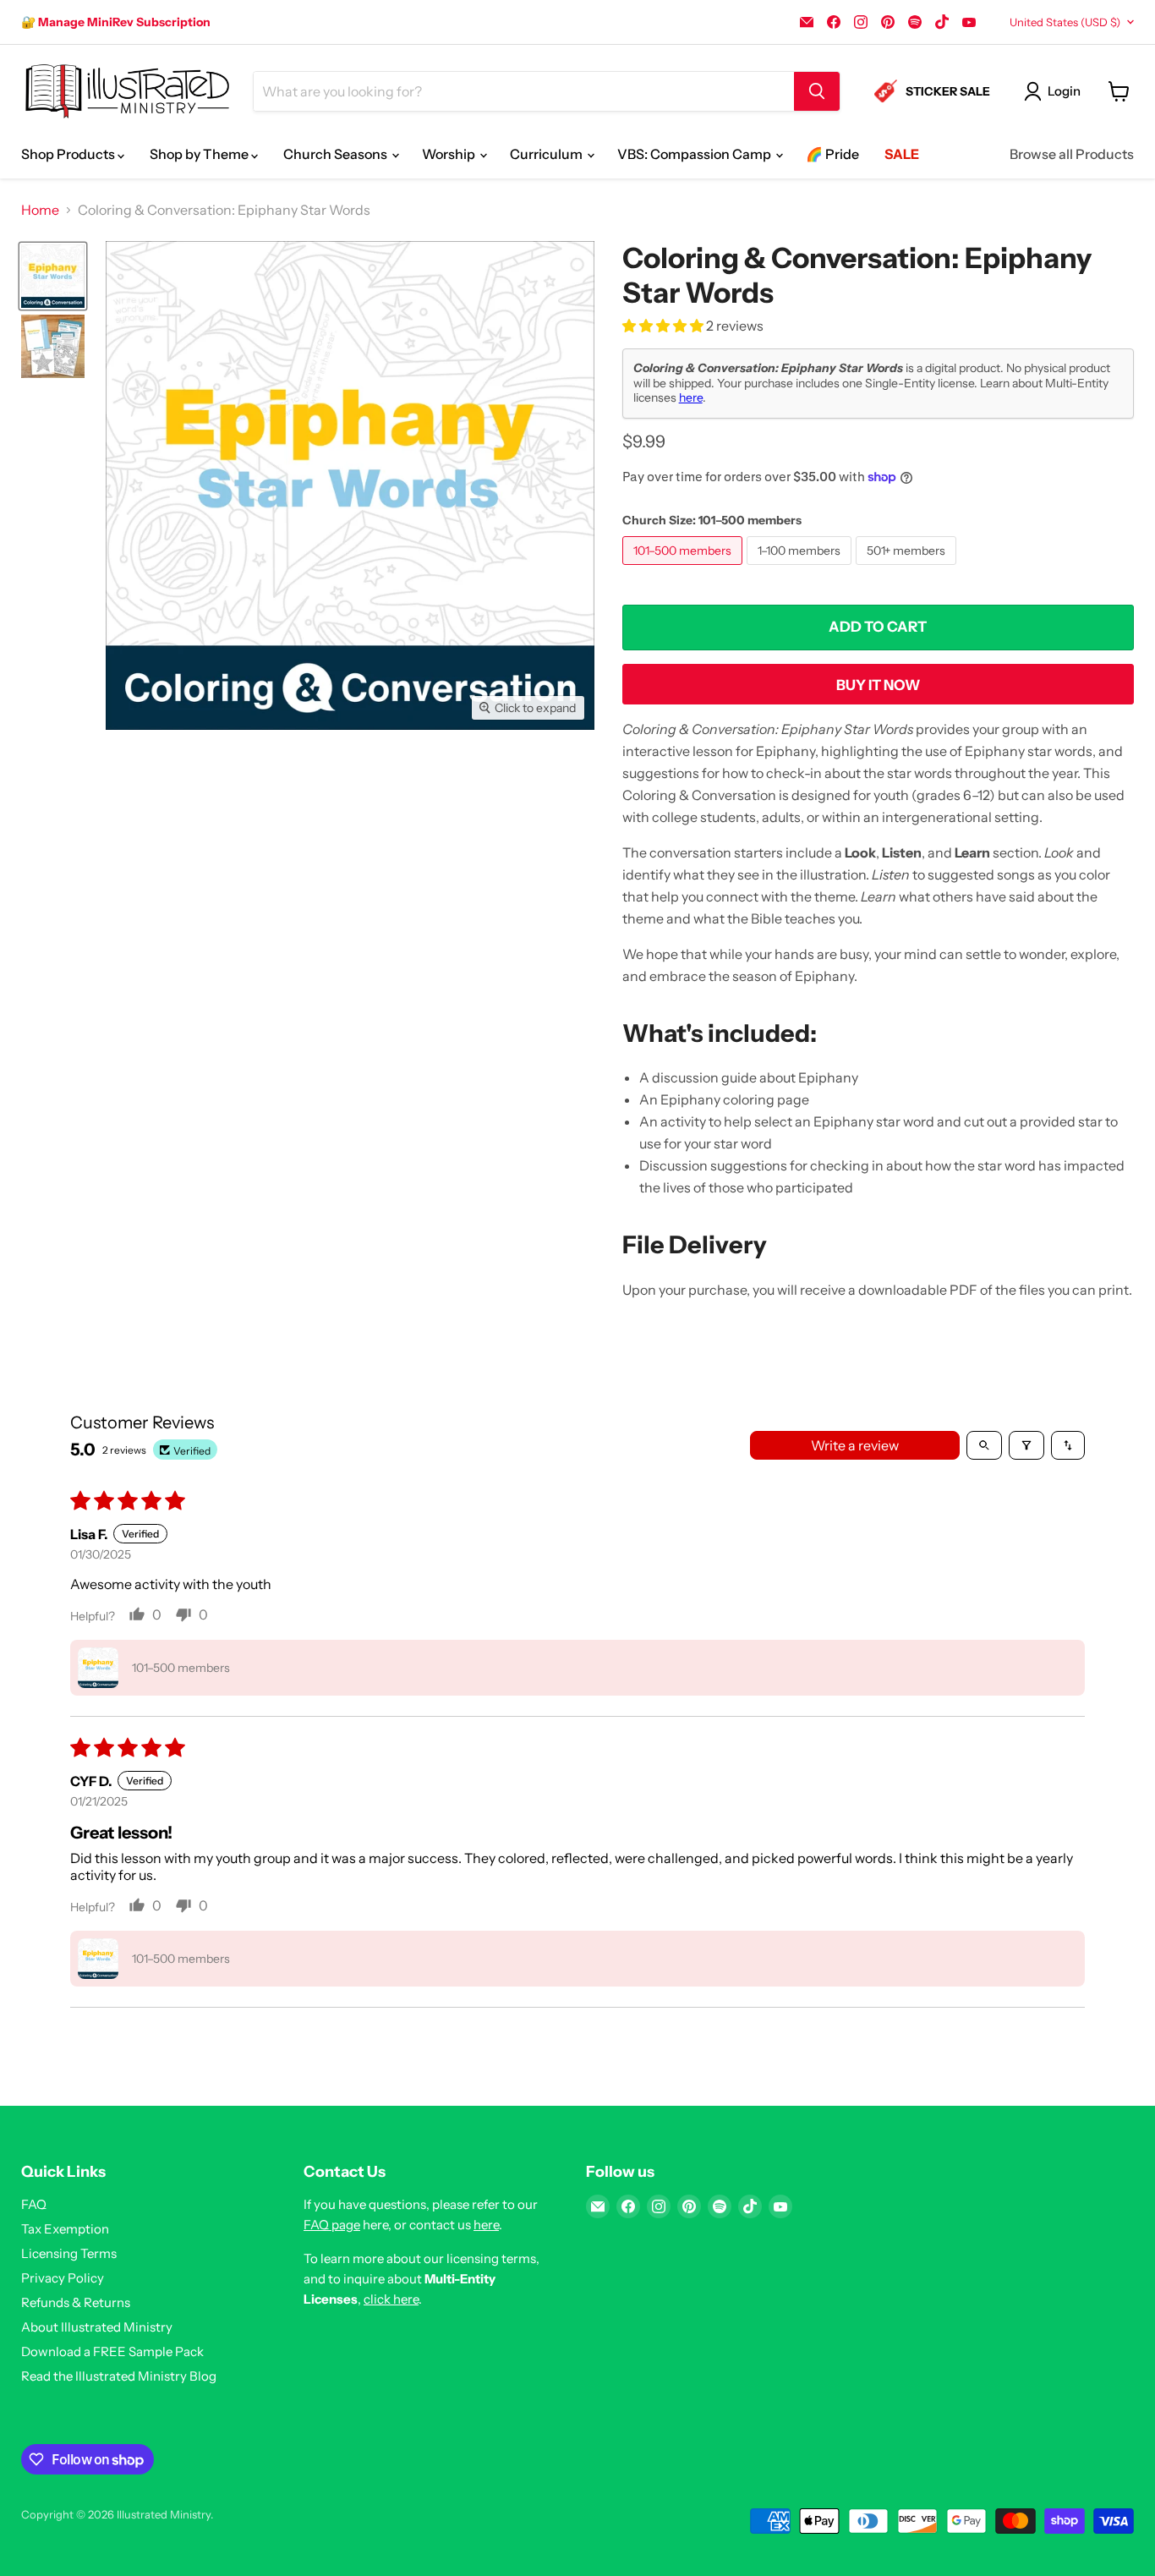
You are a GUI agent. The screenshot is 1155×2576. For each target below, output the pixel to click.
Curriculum (547, 154)
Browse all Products (1072, 154)
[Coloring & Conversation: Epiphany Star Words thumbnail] (53, 276)
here (691, 397)
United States (1065, 22)
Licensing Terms (69, 2253)
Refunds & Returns (76, 2302)
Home (40, 210)
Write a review (855, 1445)
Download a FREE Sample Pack (112, 2351)
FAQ (34, 2204)
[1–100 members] (801, 568)
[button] (664, 326)
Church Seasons (337, 154)
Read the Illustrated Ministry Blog (119, 2376)
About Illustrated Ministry (97, 2327)
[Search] (817, 91)
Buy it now (878, 685)
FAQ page (332, 2225)
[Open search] (984, 1445)
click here (391, 2299)
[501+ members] (908, 568)
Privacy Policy (63, 2278)
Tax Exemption (65, 2229)
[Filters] (1026, 1445)
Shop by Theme (200, 154)
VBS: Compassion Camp (695, 154)
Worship (450, 154)
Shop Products (69, 154)
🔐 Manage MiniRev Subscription (116, 22)
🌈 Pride (832, 154)
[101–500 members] (684, 568)
